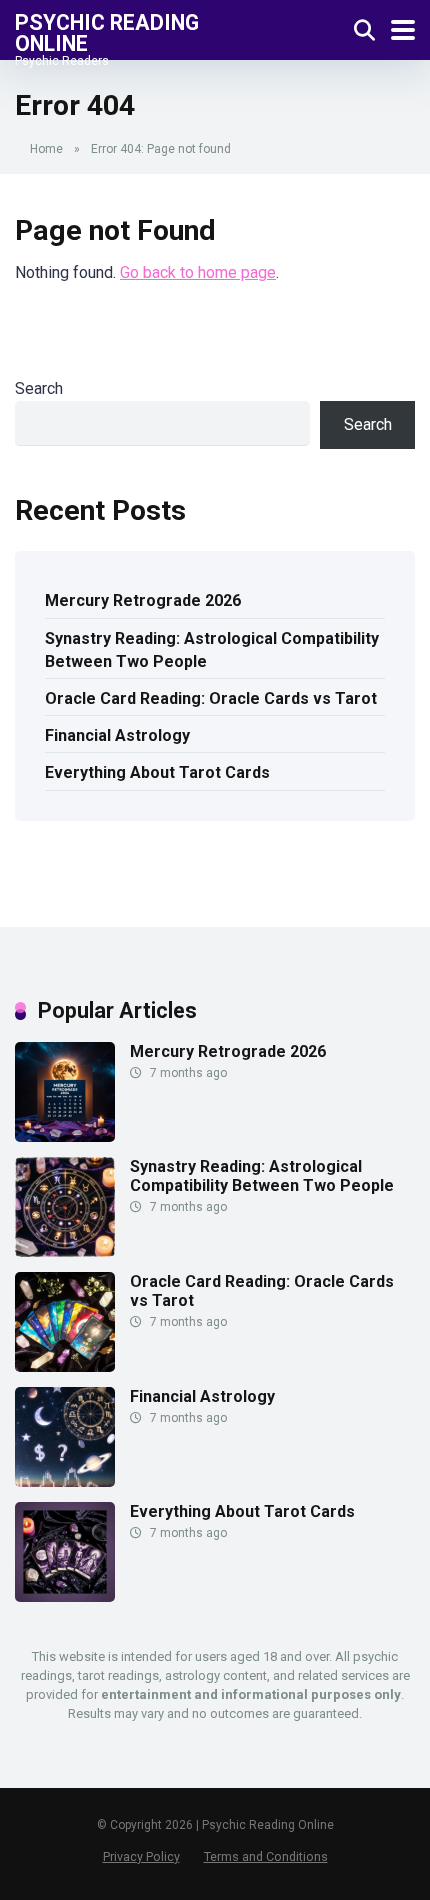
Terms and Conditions (266, 1856)
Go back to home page (198, 272)
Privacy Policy (141, 1856)
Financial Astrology (117, 735)
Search (39, 388)
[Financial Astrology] (65, 1481)
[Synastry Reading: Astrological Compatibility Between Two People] (65, 1251)
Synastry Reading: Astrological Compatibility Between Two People (212, 650)
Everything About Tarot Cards (157, 772)
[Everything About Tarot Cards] (65, 1596)
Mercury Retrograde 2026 (143, 600)
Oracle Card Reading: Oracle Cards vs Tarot (211, 698)
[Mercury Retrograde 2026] (65, 1136)
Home (46, 149)
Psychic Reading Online (107, 32)
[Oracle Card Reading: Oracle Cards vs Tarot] (65, 1366)
